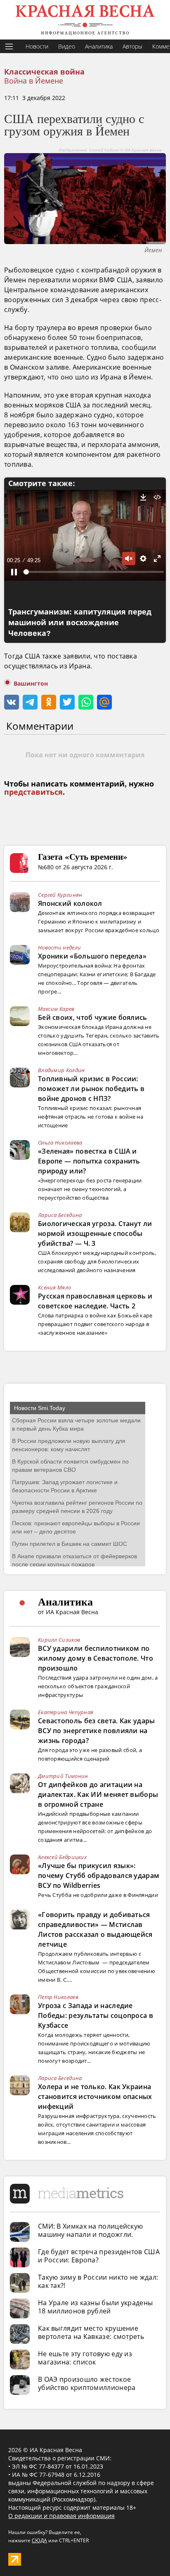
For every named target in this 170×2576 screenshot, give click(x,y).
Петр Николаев (58, 1997)
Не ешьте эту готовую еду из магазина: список (85, 2358)
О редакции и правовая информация (61, 2516)
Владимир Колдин (61, 1070)
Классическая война (44, 72)
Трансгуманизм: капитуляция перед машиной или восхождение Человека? (80, 623)
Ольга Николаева (60, 1143)
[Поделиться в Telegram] (30, 702)
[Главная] (85, 20)
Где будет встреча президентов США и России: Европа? (99, 2256)
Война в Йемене (34, 81)
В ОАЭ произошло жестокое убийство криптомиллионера (87, 2383)
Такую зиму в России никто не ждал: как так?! (98, 2281)
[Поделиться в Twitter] (67, 702)
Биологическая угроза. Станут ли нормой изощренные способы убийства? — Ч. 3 (95, 1233)
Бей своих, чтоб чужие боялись (93, 1017)
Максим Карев (56, 1009)
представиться (33, 792)
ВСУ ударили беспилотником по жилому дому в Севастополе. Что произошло (96, 1658)
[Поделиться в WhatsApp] (86, 702)
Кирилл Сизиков (59, 1640)
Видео (67, 46)
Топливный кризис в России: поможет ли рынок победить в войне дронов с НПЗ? (91, 1089)
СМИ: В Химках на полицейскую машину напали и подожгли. (90, 2230)
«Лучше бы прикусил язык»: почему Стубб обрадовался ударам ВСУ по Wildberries (99, 1876)
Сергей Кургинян (60, 895)
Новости (37, 46)
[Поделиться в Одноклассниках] (49, 702)
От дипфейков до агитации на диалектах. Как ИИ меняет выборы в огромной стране (98, 1794)
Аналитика (99, 46)
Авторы (132, 46)
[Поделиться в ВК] (12, 702)
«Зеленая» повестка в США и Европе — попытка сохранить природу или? (89, 1161)
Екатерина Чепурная (66, 1712)
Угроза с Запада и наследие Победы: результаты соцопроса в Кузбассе (96, 2015)
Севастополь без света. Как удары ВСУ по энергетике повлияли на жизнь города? (97, 1731)
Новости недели (59, 947)
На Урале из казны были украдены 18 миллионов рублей (95, 2307)
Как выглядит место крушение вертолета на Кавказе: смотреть (91, 2332)
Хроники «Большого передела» (92, 956)
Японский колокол (70, 903)
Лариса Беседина (60, 1215)
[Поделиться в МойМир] (104, 702)
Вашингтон (31, 684)
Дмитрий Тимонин (63, 1776)
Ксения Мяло (54, 1287)
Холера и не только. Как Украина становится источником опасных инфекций (95, 2097)
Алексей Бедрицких (62, 1857)
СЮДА (39, 2540)
